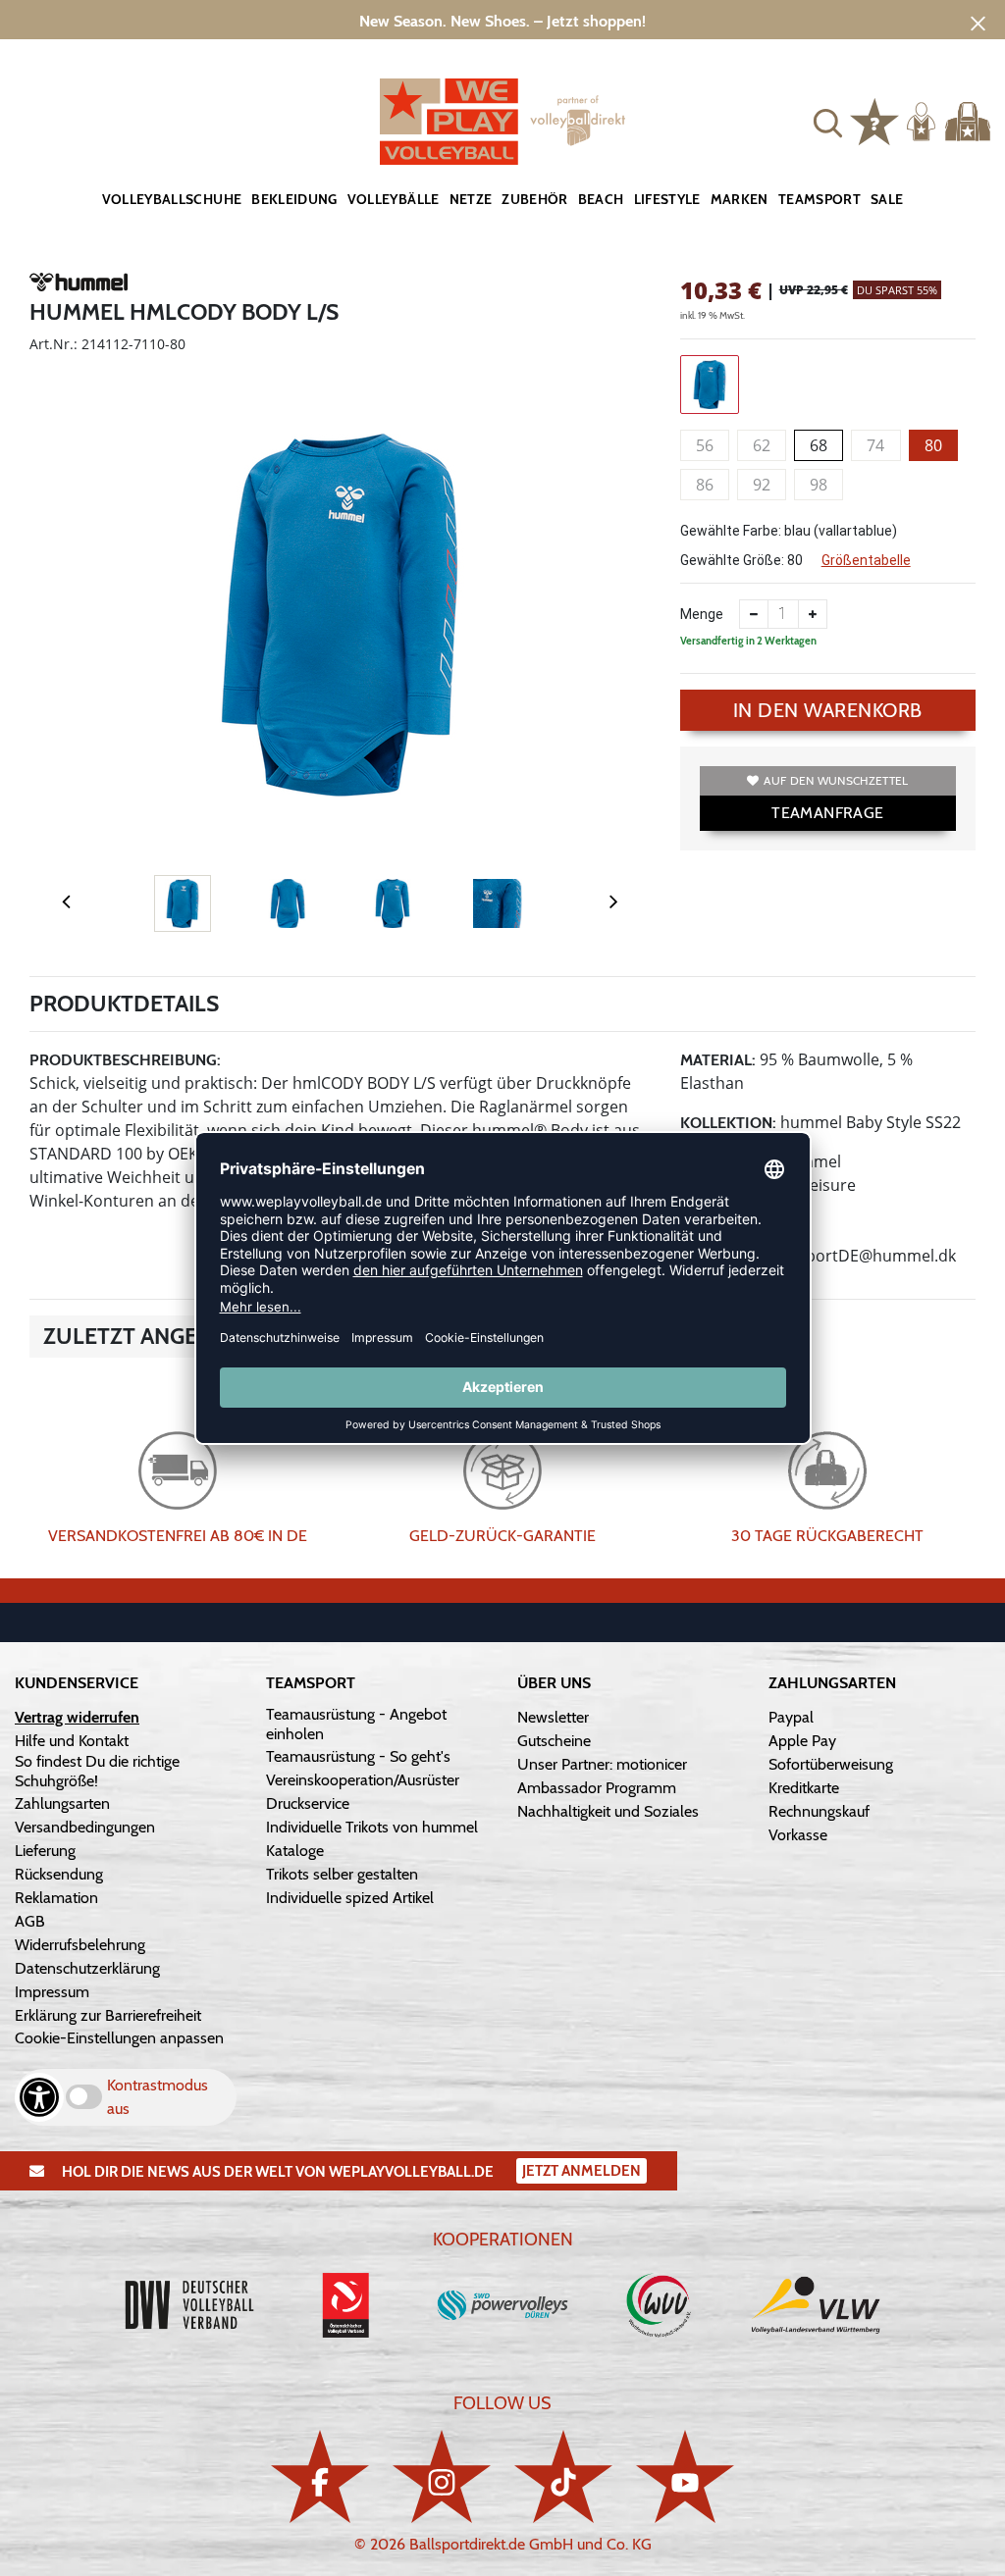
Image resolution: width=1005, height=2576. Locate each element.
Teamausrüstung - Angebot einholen (356, 1724)
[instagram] (442, 2476)
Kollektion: (728, 1123)
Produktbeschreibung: (125, 1060)
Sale (887, 199)
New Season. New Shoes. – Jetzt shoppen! (502, 21)
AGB (30, 1921)
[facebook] (320, 2476)
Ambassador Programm (597, 1788)
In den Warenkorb (828, 710)
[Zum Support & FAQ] (874, 120)
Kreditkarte (804, 1788)
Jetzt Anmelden (582, 2171)
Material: (718, 1060)
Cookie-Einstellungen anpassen (119, 2038)
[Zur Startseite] (502, 122)
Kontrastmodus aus (158, 2097)
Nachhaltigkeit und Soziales (608, 1811)
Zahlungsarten (62, 1803)
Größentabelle (866, 560)
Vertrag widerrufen (77, 1717)
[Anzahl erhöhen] (813, 614)
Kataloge (295, 1851)
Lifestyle (667, 199)
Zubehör (534, 199)
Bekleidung (294, 199)
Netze (471, 199)
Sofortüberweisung (831, 1764)
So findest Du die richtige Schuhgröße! (97, 1771)
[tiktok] (563, 2476)
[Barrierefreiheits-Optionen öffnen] (39, 2097)
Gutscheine (554, 1741)
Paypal (791, 1717)
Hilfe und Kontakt (72, 1741)
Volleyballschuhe (172, 199)
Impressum (52, 1992)
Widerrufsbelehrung (80, 1945)
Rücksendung (59, 1874)
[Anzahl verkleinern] (754, 614)
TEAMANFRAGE (827, 813)
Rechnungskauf (819, 1811)
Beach (601, 199)
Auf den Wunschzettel (836, 780)
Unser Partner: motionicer (602, 1764)
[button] (828, 121)
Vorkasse (798, 1835)
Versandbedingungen (85, 1827)
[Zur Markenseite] (79, 284)
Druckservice (308, 1803)
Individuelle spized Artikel (350, 1898)
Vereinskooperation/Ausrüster (363, 1780)
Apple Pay (802, 1741)
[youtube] (685, 2476)
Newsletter (553, 1717)
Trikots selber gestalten (342, 1874)
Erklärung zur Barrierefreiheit (108, 2015)
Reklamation (56, 1898)
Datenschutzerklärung (87, 1968)
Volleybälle (394, 199)
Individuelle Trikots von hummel (372, 1827)
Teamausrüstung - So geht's (358, 1756)
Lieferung (45, 1851)
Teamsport (820, 199)
